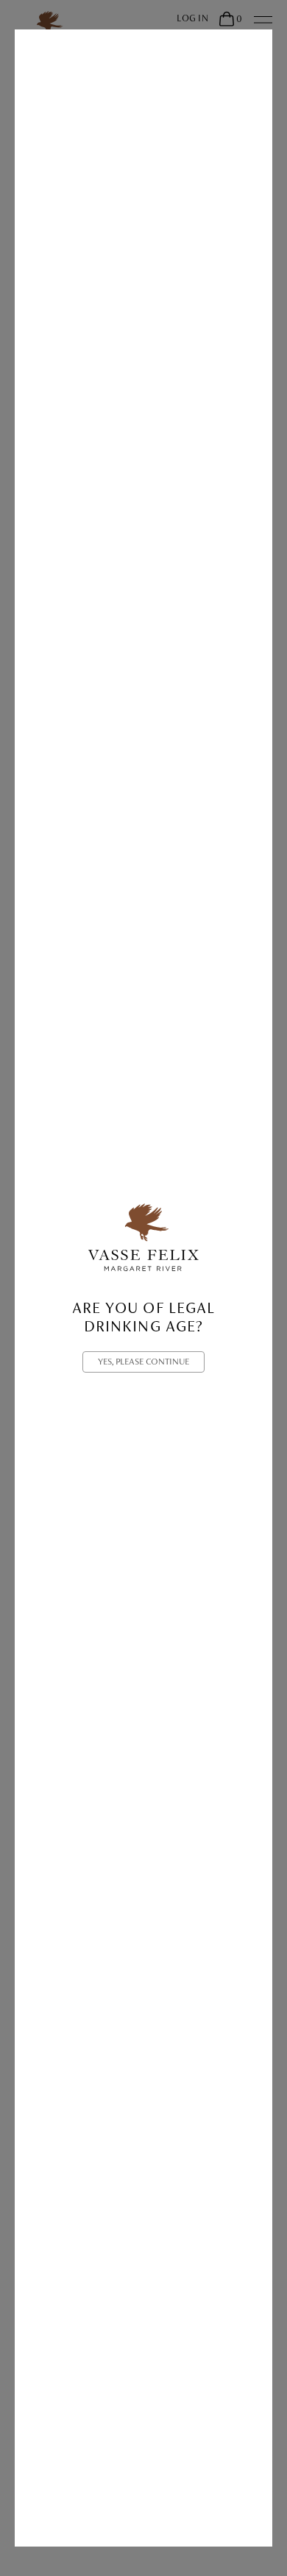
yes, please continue (143, 1362)
